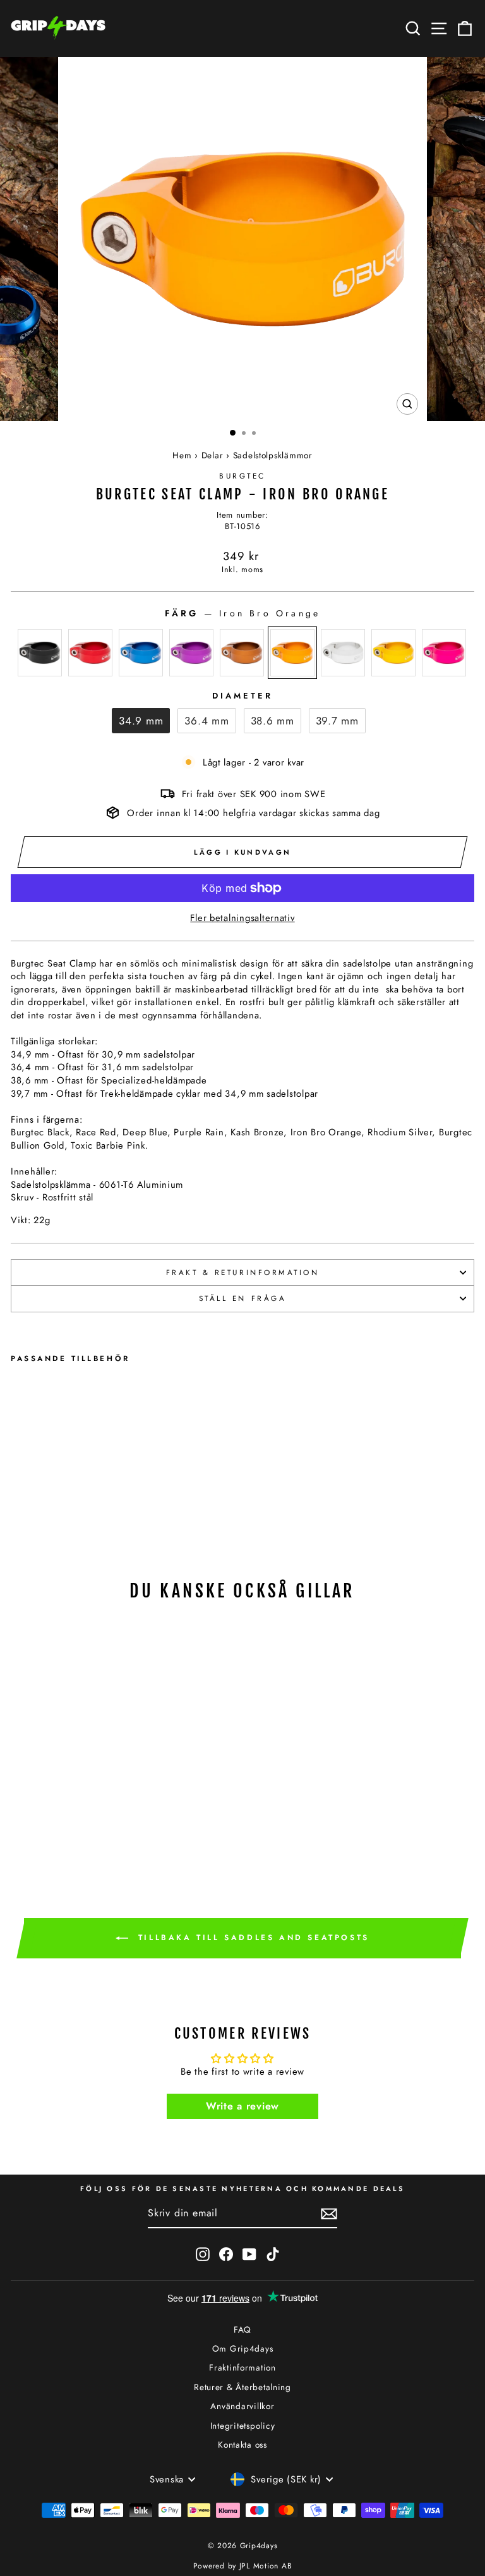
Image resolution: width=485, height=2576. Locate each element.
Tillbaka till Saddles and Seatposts (251, 1938)
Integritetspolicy (243, 2426)
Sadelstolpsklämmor (273, 455)
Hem (182, 455)
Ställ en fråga (242, 1298)
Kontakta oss (242, 2445)
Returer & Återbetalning (242, 2387)
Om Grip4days (243, 2348)
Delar (213, 455)
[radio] (40, 653)
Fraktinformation (242, 2367)
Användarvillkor (242, 2406)
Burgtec (242, 476)
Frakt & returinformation (243, 1272)
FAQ (242, 2329)
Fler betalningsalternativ (242, 918)
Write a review (242, 2106)
